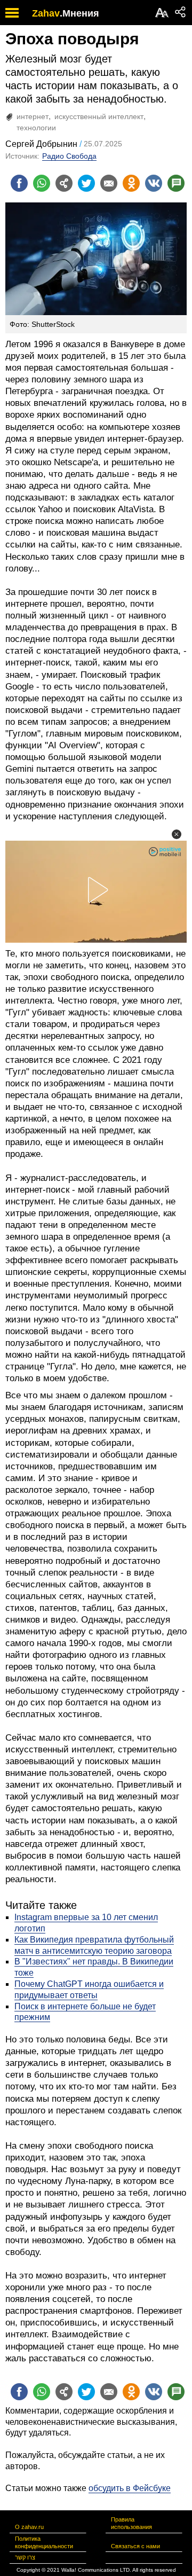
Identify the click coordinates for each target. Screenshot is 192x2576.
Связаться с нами (135, 2546)
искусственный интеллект (99, 116)
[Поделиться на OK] (131, 183)
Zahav (46, 13)
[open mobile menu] (12, 13)
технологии (36, 128)
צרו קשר (25, 2557)
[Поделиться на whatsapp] (42, 183)
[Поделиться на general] (64, 183)
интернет (33, 116)
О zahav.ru (29, 2527)
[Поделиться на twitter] (86, 183)
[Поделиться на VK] (154, 183)
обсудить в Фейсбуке (130, 2488)
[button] (177, 834)
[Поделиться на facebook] (19, 183)
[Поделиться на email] (109, 183)
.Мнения (79, 13)
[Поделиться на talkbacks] (176, 183)
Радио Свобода (69, 156)
